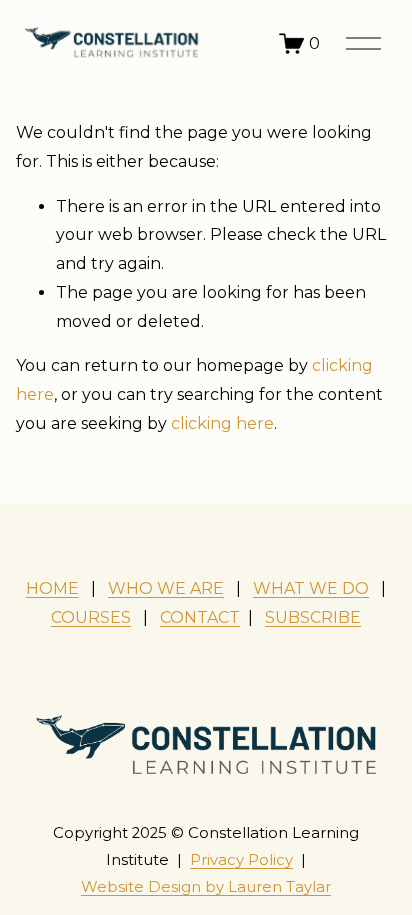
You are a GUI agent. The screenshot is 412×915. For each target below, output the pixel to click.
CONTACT (200, 617)
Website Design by (206, 887)
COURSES (91, 617)
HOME (52, 588)
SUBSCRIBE (313, 617)
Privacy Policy (241, 860)
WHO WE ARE (166, 588)
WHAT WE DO (311, 588)
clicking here (222, 423)
